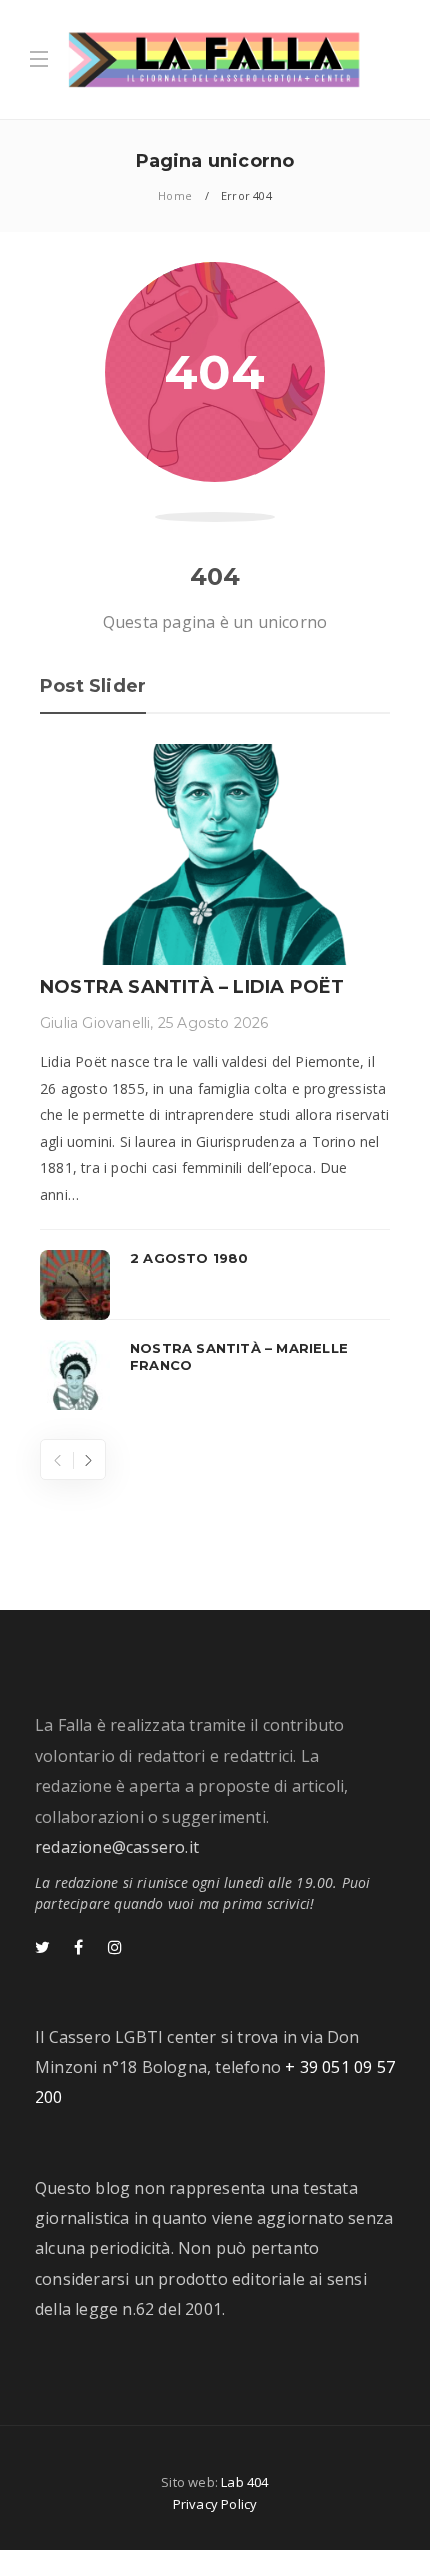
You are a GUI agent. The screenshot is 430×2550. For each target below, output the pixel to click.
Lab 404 (244, 2482)
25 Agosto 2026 (213, 1023)
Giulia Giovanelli (95, 1023)
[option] (215, 1076)
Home (175, 195)
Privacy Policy (215, 2504)
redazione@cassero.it (117, 1847)
